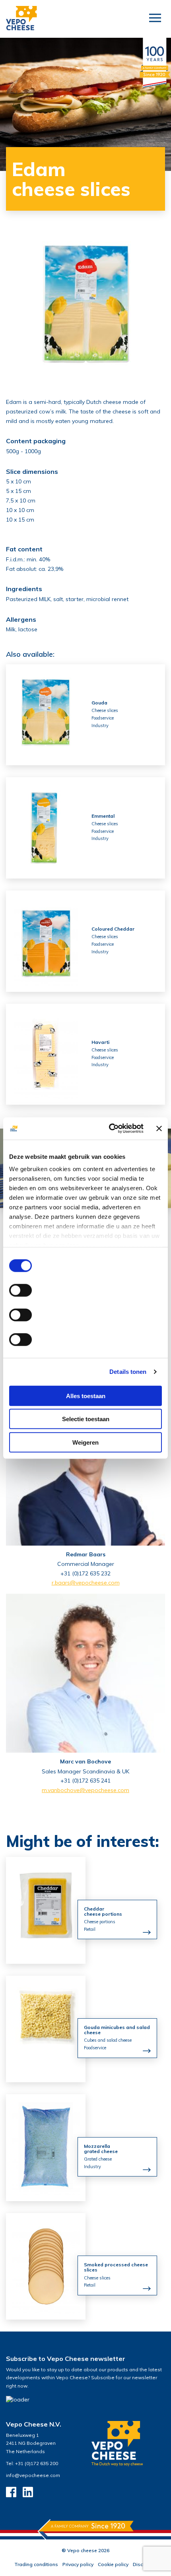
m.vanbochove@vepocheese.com (85, 1790)
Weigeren (85, 1442)
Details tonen (128, 1372)
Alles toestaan (86, 1396)
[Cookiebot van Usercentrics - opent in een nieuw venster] (109, 1129)
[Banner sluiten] (159, 1129)
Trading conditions (36, 2564)
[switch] (20, 1290)
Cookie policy (113, 2564)
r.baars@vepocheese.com (86, 1583)
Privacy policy (78, 2564)
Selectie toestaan (86, 1419)
